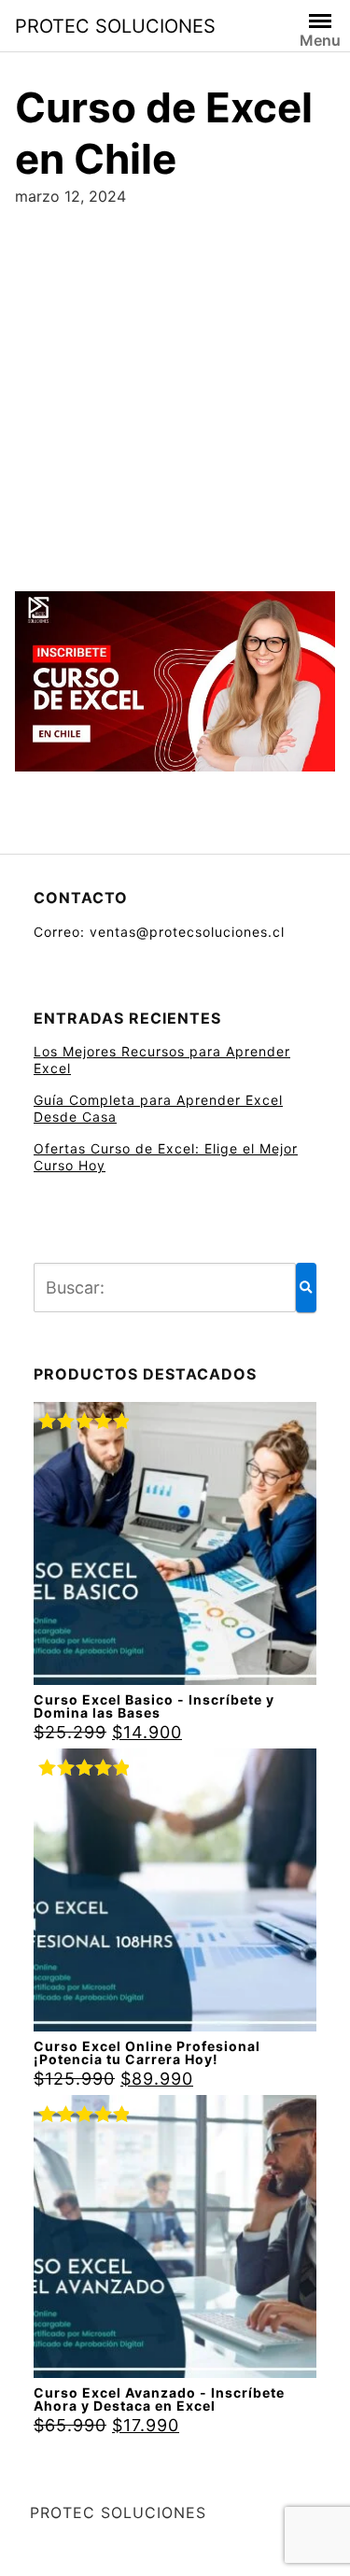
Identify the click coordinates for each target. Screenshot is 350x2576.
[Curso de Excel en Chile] (175, 687)
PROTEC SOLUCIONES (115, 26)
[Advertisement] (175, 392)
